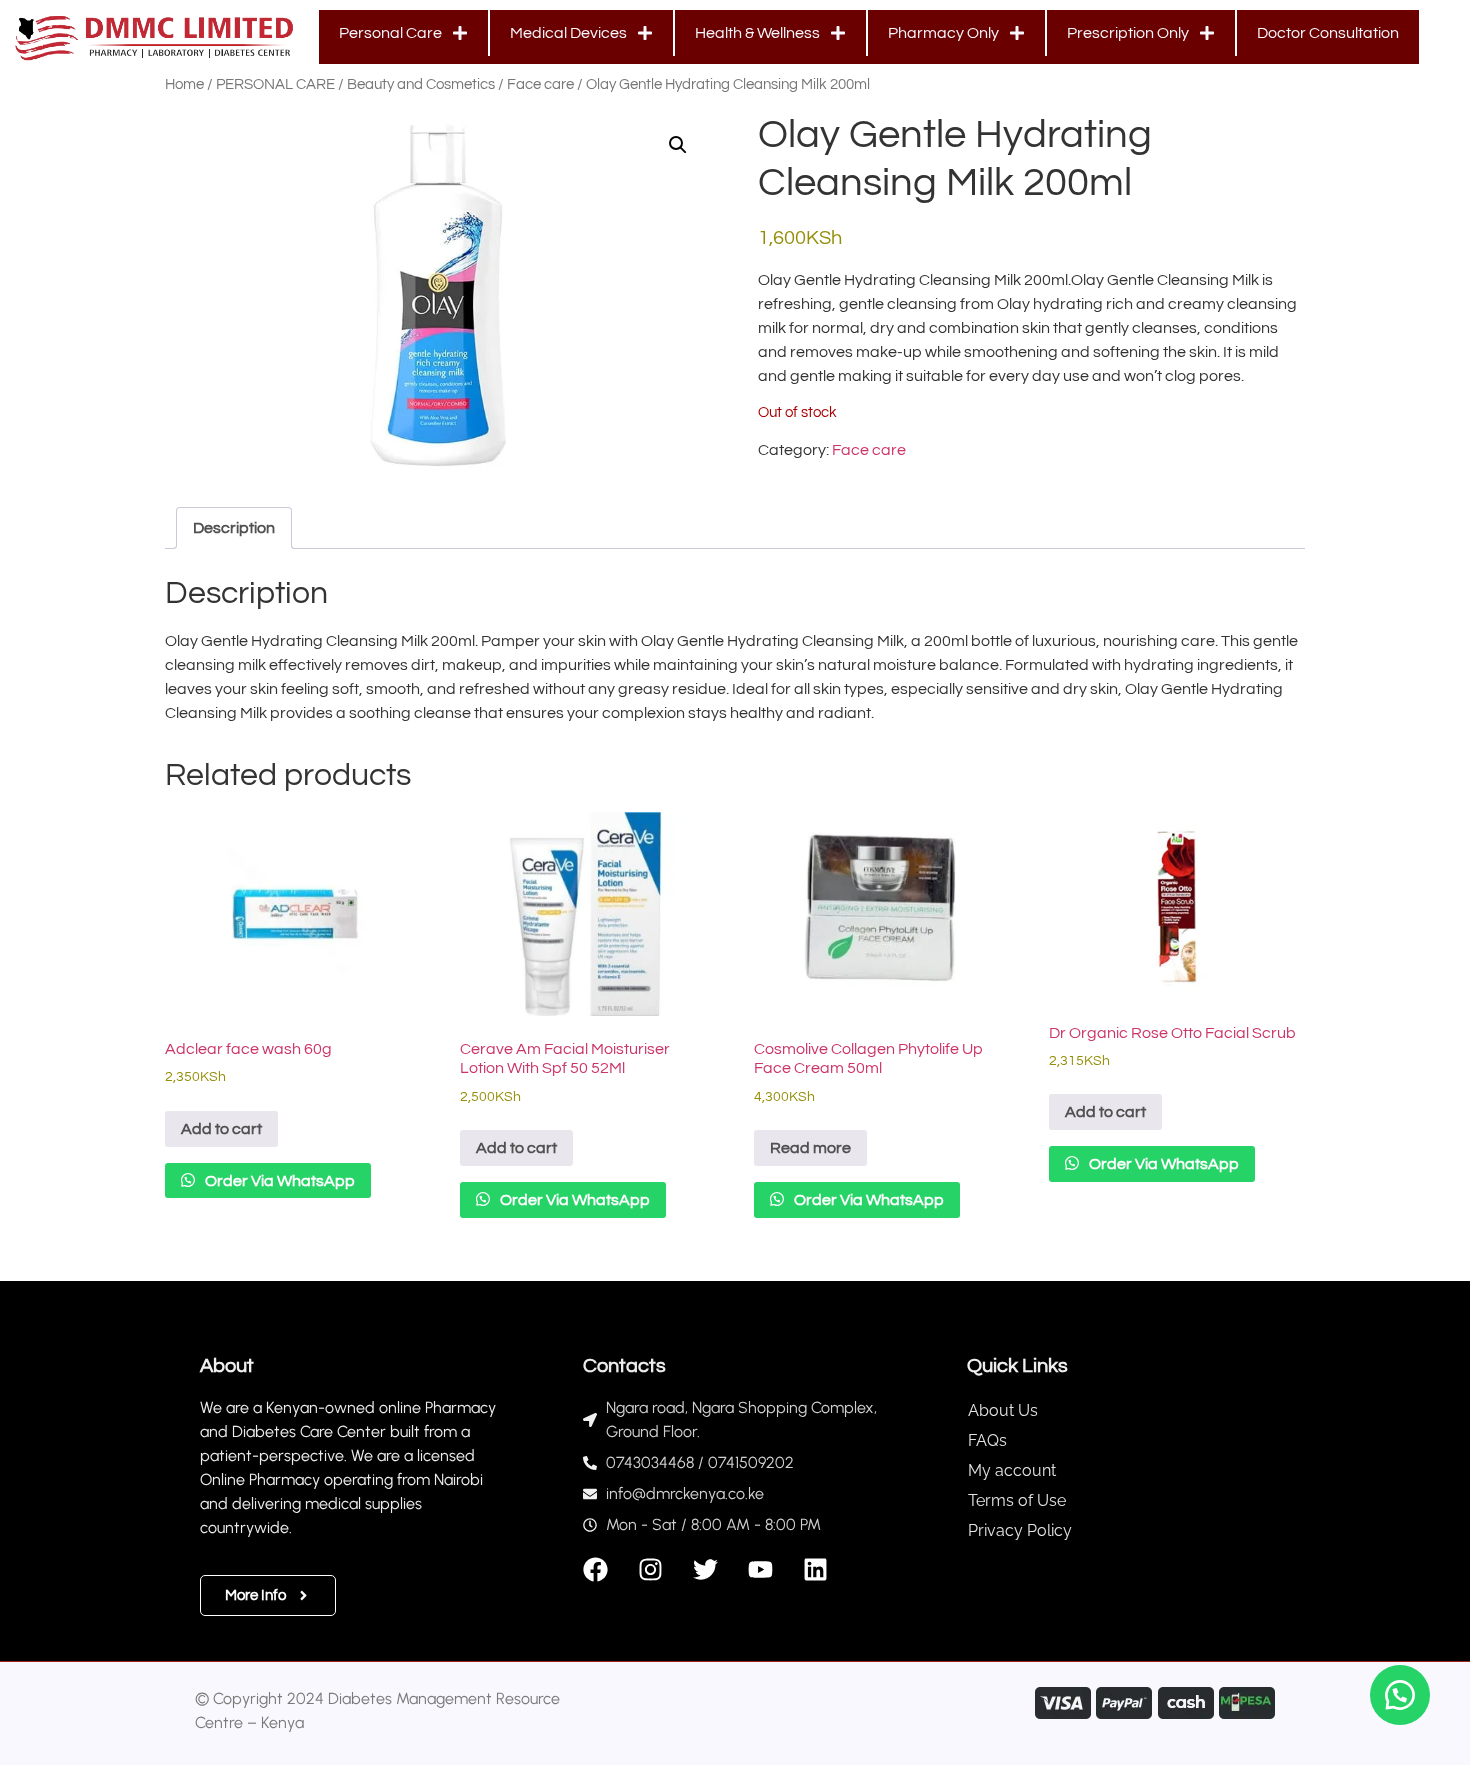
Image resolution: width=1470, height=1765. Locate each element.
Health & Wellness (757, 33)
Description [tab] (234, 528)
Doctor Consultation (1328, 33)
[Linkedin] (815, 1569)
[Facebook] (595, 1569)
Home (184, 84)
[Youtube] (760, 1569)
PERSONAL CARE (275, 84)
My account (1012, 1470)
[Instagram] (650, 1569)
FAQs (987, 1440)
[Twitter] (705, 1569)
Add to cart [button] (221, 1129)
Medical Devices (568, 33)
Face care (540, 84)
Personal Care (390, 33)
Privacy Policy (1020, 1530)
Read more (810, 1148)
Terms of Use (1017, 1500)
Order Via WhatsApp (278, 1181)
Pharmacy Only (943, 33)
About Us (1003, 1410)
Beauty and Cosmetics (421, 84)
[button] (678, 145)
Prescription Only (1128, 33)
